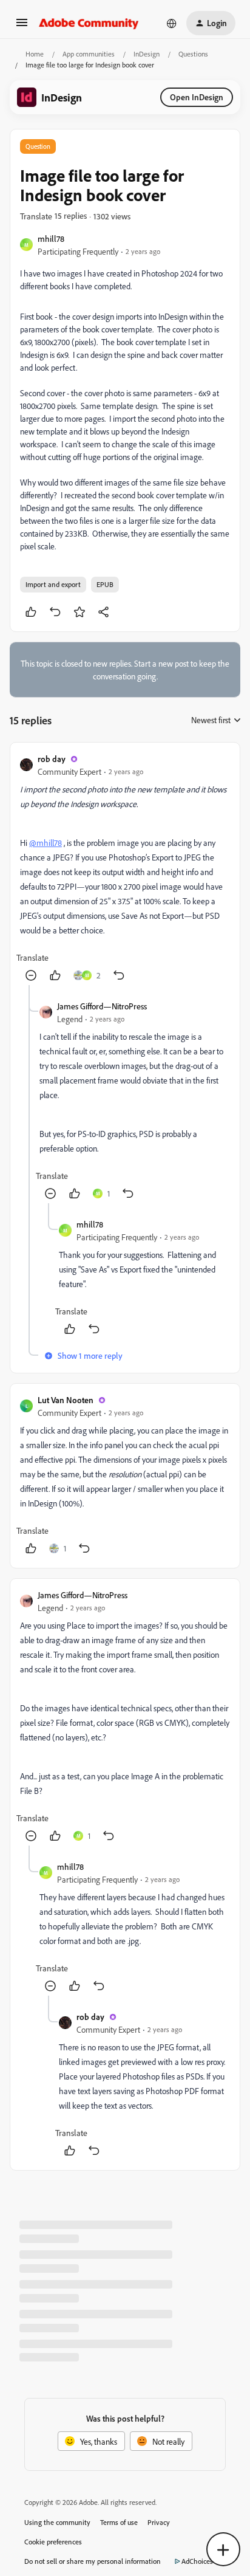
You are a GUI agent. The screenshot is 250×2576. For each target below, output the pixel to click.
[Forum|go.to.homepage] (89, 23)
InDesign (147, 54)
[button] (22, 26)
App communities (89, 54)
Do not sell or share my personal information (93, 2561)
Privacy (159, 2522)
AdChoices (197, 2561)
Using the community (57, 2522)
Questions (193, 54)
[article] (125, 869)
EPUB (105, 584)
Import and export (53, 584)
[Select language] (172, 23)
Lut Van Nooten (66, 1400)
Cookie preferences (53, 2542)
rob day (52, 759)
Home (35, 54)
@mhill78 (46, 843)
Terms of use (119, 2522)
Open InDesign (197, 97)
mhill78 (51, 239)
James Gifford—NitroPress (102, 1006)
